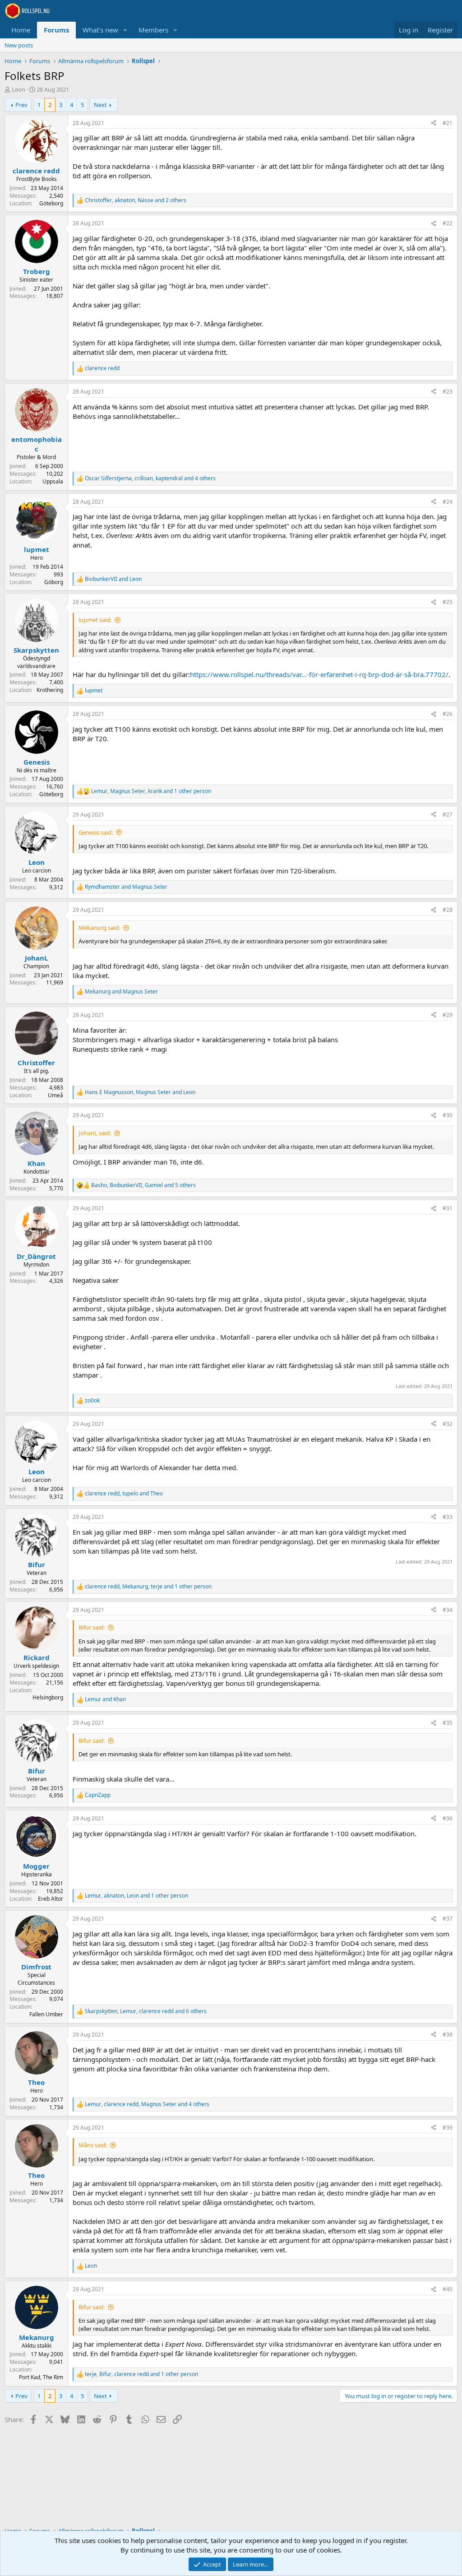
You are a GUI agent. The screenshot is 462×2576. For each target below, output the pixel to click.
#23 (448, 392)
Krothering (50, 690)
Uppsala (53, 481)
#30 (448, 1115)
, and (140, 1092)
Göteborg (51, 203)
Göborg (54, 582)
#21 (448, 123)
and (113, 579)
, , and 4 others (150, 478)
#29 (448, 1015)
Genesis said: (96, 832)
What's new (100, 30)
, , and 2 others (136, 200)
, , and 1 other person (151, 791)
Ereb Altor (51, 1899)
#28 (448, 910)
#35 (448, 1723)
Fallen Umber (46, 2014)
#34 (448, 1610)
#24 (448, 502)
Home (21, 30)
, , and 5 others (143, 1185)
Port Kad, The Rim (41, 2377)
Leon (18, 89)
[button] (125, 30)
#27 (448, 815)
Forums (56, 30)
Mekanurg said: (99, 928)
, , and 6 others (146, 2011)
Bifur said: (92, 1627)
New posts (19, 45)
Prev (21, 105)
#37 (448, 1919)
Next (100, 105)
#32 (448, 1424)
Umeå (55, 1095)
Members (153, 30)
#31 (448, 1208)
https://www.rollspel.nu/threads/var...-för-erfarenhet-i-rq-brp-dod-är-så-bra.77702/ (319, 674)
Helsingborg (48, 1697)
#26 (448, 714)
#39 (448, 2128)
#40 (448, 2289)
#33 (448, 1517)
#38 (448, 2035)
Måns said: (93, 2145)
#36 (448, 1818)
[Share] (434, 123)
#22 (448, 223)
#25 (448, 602)
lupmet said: (95, 620)
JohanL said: (95, 1133)
